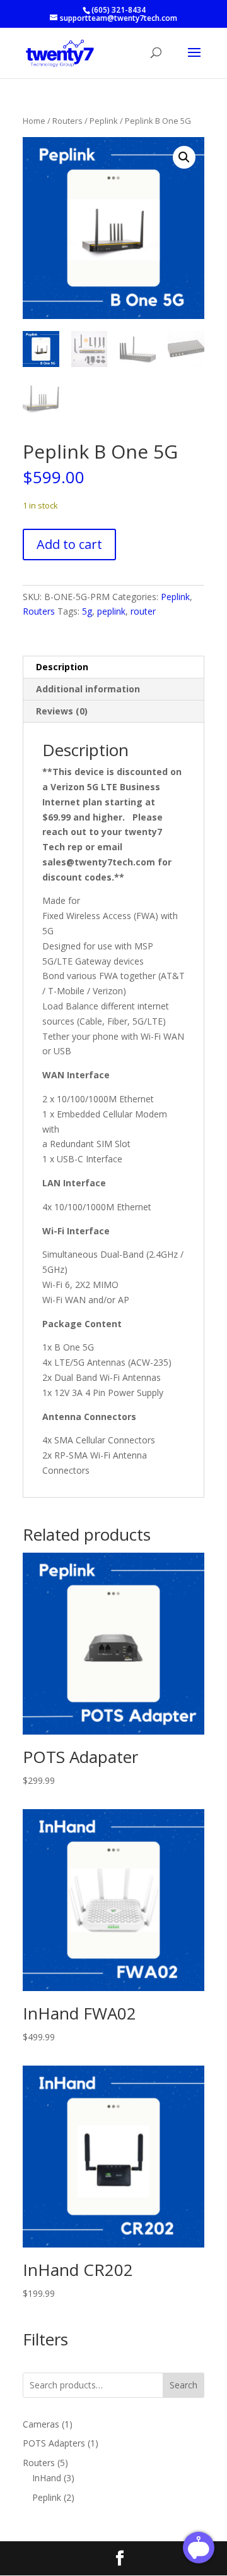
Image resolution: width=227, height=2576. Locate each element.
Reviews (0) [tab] (62, 711)
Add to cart (69, 544)
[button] (184, 157)
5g (87, 611)
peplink (111, 611)
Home (34, 121)
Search (183, 2385)
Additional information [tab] (88, 689)
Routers (67, 121)
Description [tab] (62, 667)
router (143, 611)
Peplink (104, 121)
